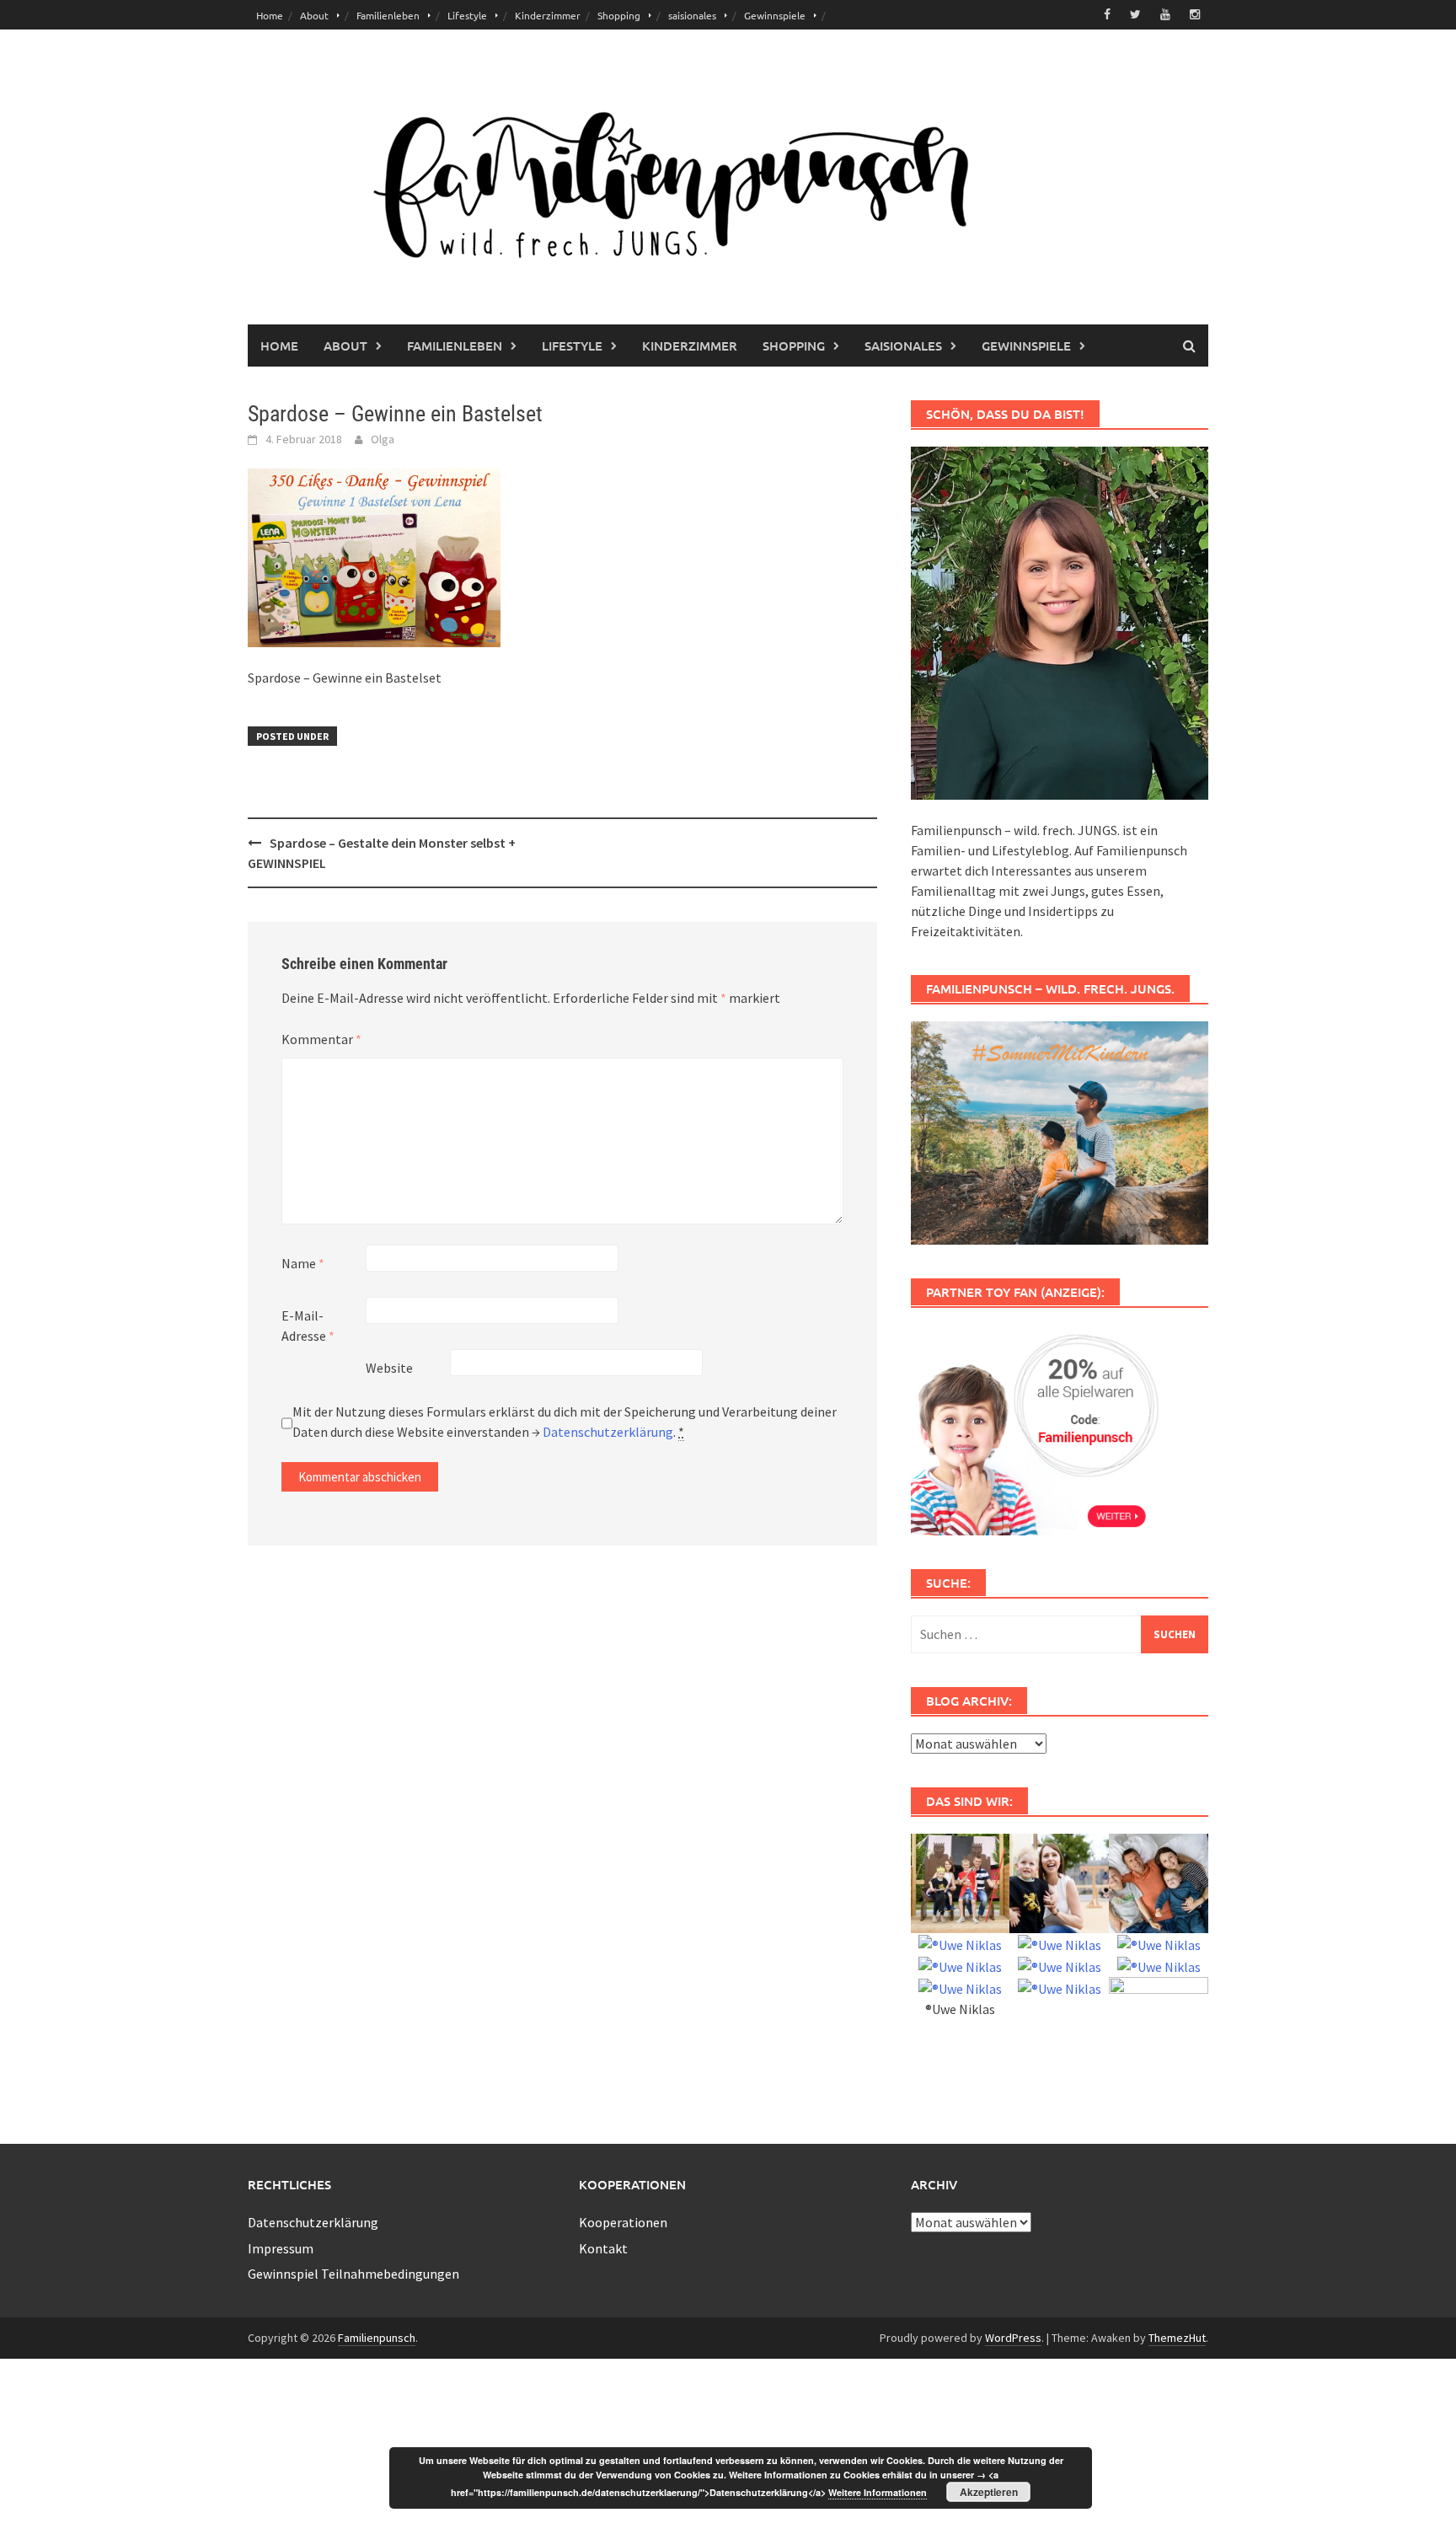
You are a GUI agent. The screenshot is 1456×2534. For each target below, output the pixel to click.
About (314, 15)
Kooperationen (623, 2222)
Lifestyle (467, 15)
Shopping (619, 15)
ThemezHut (1177, 2338)
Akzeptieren (989, 2492)
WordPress (1013, 2338)
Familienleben (388, 15)
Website (389, 1368)
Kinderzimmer (548, 15)
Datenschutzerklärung (608, 1432)
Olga (383, 439)
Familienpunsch (377, 2338)
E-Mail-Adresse (308, 1326)
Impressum (281, 2248)
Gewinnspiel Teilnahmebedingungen (353, 2274)
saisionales (692, 15)
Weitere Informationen (878, 2492)
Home (270, 15)
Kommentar (321, 1039)
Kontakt (603, 2248)
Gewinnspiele (775, 15)
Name (303, 1263)
